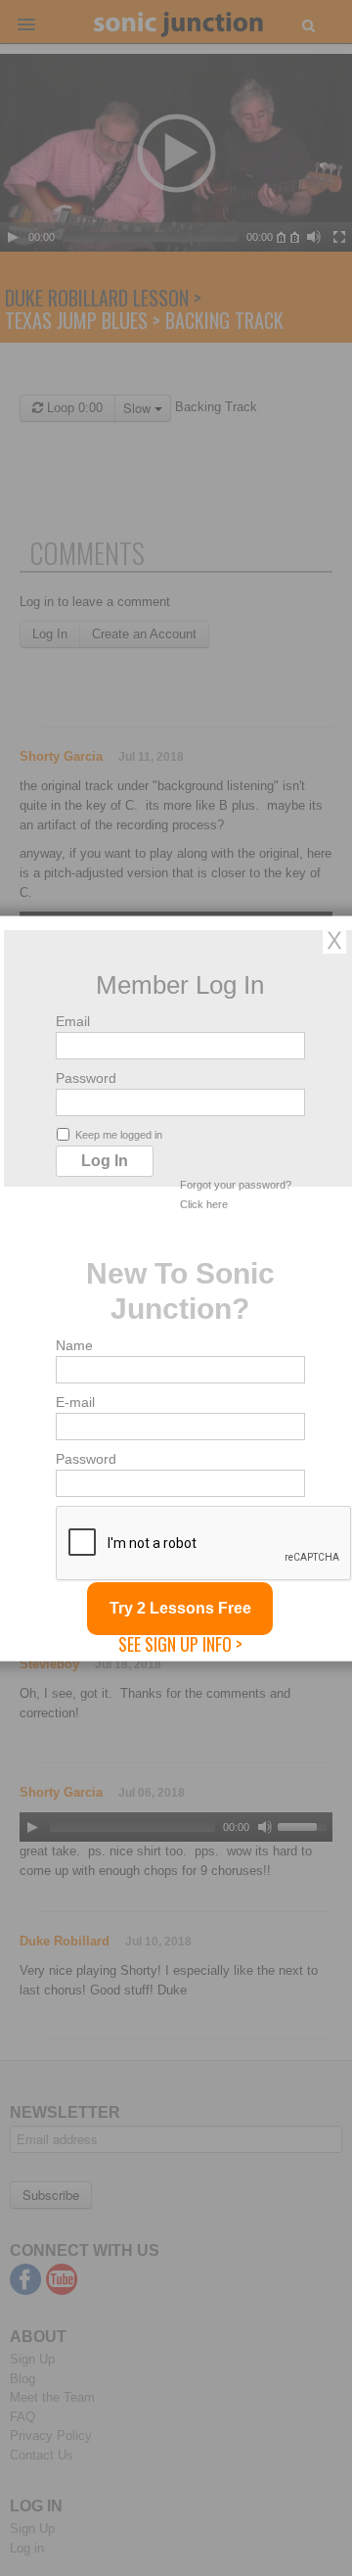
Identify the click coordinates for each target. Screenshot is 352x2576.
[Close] (334, 939)
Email (73, 1020)
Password (86, 1077)
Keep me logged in (119, 1134)
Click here (204, 1203)
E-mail (75, 1401)
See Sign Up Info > (180, 1643)
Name (74, 1344)
